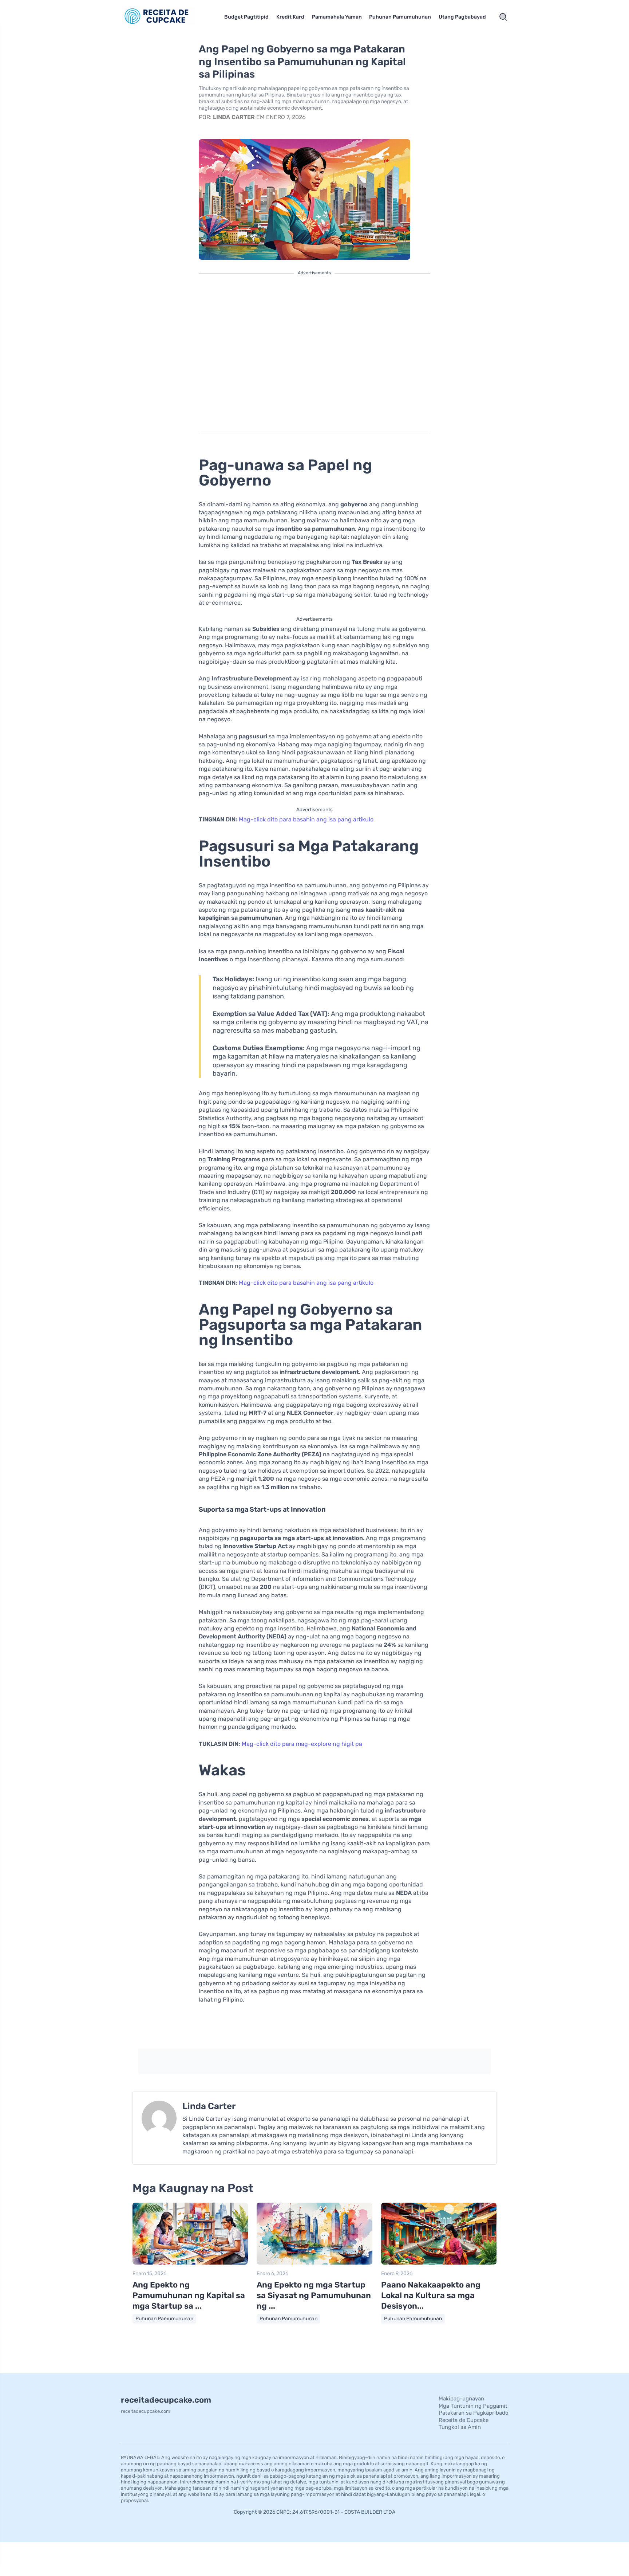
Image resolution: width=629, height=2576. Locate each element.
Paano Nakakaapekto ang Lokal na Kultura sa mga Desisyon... (431, 2295)
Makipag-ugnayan (461, 2399)
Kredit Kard (290, 17)
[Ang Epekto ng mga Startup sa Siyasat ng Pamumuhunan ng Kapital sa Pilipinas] (314, 2263)
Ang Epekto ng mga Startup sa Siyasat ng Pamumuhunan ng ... (314, 2295)
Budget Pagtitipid (246, 17)
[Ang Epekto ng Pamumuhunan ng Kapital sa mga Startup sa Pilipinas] (190, 2263)
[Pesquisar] (503, 17)
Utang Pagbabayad (462, 17)
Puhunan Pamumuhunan (400, 17)
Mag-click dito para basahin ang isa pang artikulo (306, 819)
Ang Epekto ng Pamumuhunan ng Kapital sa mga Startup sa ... (189, 2295)
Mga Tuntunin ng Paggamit (473, 2406)
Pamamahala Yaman (337, 17)
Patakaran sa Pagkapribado (474, 2413)
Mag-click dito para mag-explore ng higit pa (302, 1744)
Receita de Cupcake (464, 2420)
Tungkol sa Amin (460, 2427)
